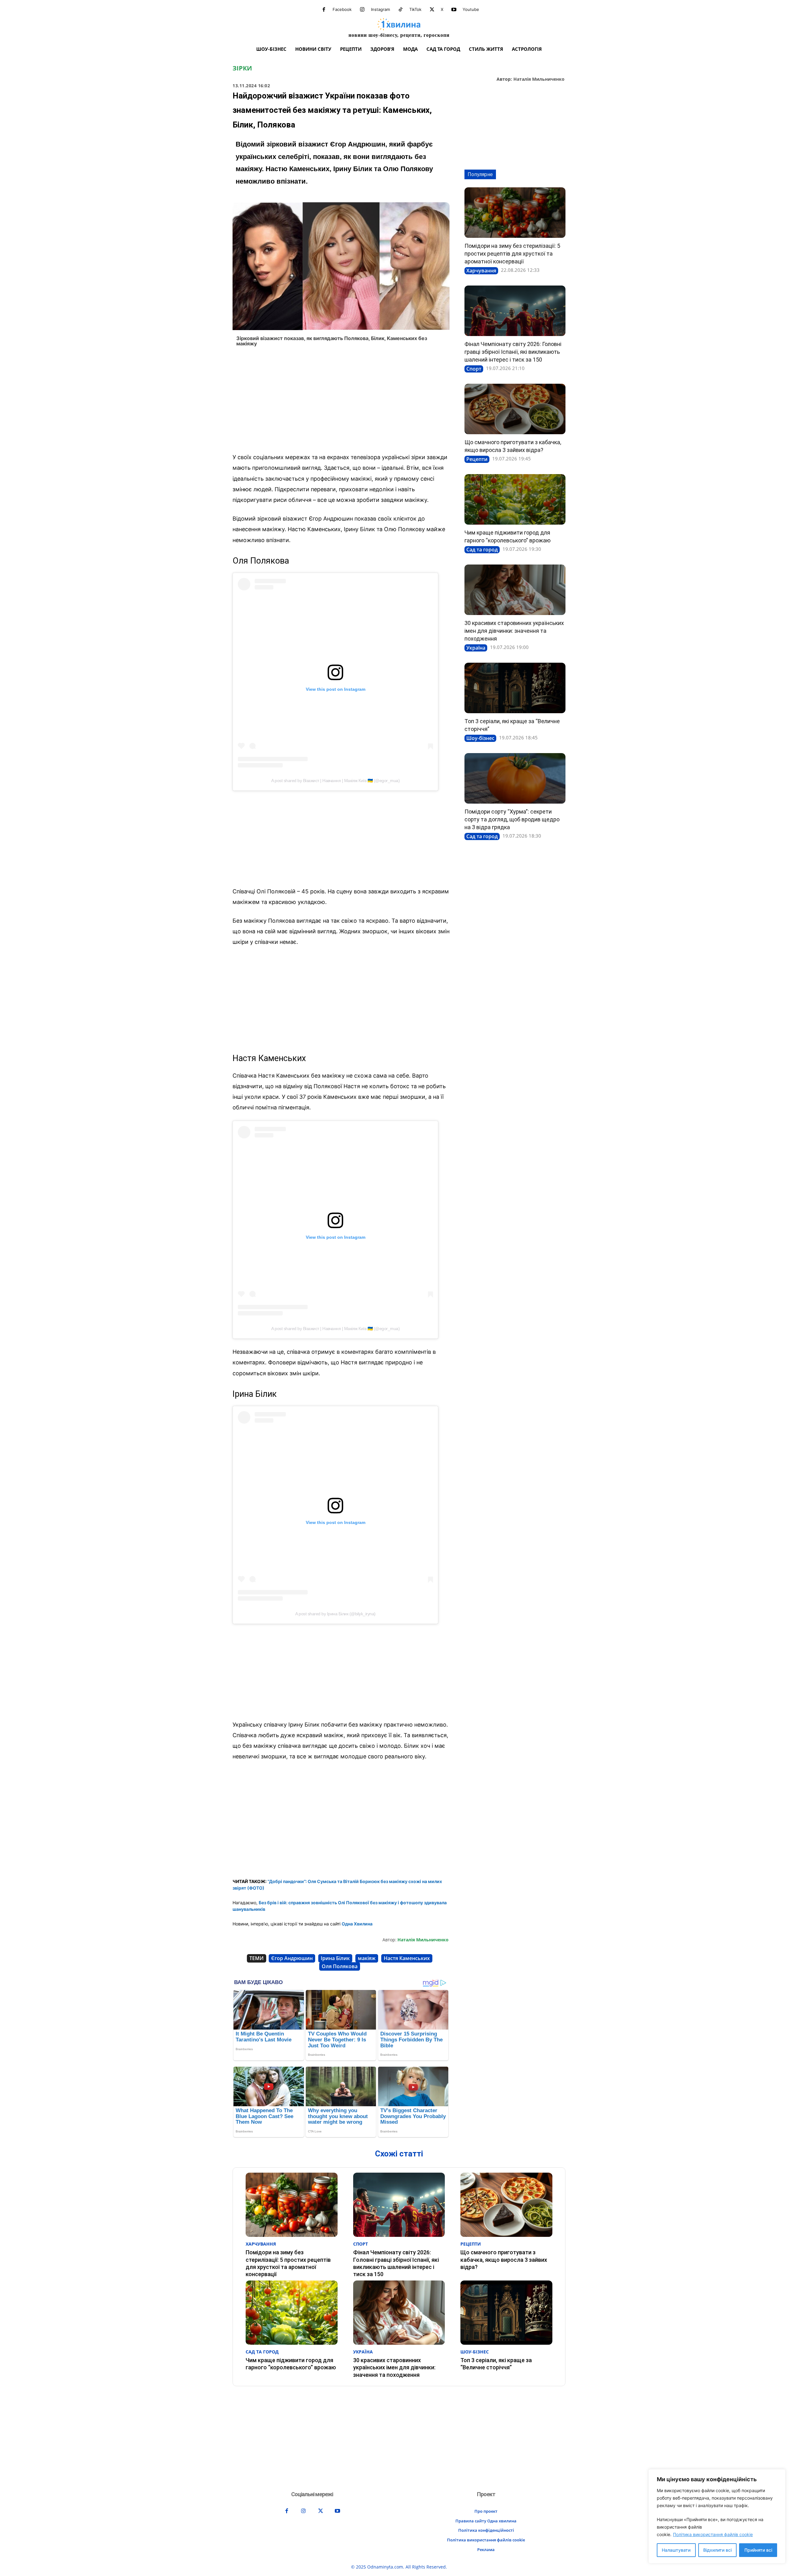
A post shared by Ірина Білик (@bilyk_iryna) (335, 1614)
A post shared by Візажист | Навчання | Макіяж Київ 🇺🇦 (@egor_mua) (335, 781)
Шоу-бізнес (480, 738)
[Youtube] (454, 10)
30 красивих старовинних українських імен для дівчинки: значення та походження (514, 631)
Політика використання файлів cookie (713, 2534)
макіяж (367, 1958)
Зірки (242, 68)
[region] (717, 2516)
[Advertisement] (341, 402)
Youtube (471, 9)
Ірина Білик (335, 1958)
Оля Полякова (340, 1966)
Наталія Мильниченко (539, 79)
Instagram (380, 9)
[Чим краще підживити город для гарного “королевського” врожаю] (515, 499)
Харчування (481, 271)
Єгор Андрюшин (292, 1958)
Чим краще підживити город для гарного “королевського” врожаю (291, 2364)
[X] (432, 10)
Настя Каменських (407, 1958)
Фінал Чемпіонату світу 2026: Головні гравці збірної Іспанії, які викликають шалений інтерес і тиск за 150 (513, 352)
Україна (476, 648)
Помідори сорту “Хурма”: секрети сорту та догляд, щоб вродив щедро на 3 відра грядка (512, 819)
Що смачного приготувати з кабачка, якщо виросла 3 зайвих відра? (504, 2260)
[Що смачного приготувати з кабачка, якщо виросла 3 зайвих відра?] (515, 409)
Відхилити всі (717, 2550)
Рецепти (477, 459)
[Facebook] (324, 10)
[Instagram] (362, 10)
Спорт (474, 369)
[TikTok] (401, 10)
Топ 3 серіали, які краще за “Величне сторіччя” (496, 2364)
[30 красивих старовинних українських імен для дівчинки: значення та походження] (515, 590)
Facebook (342, 9)
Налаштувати (676, 2550)
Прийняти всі (758, 2550)
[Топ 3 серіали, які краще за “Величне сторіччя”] (515, 688)
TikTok (415, 9)
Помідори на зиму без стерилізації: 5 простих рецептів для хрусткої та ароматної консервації (512, 254)
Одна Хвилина (357, 1924)
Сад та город (482, 550)
